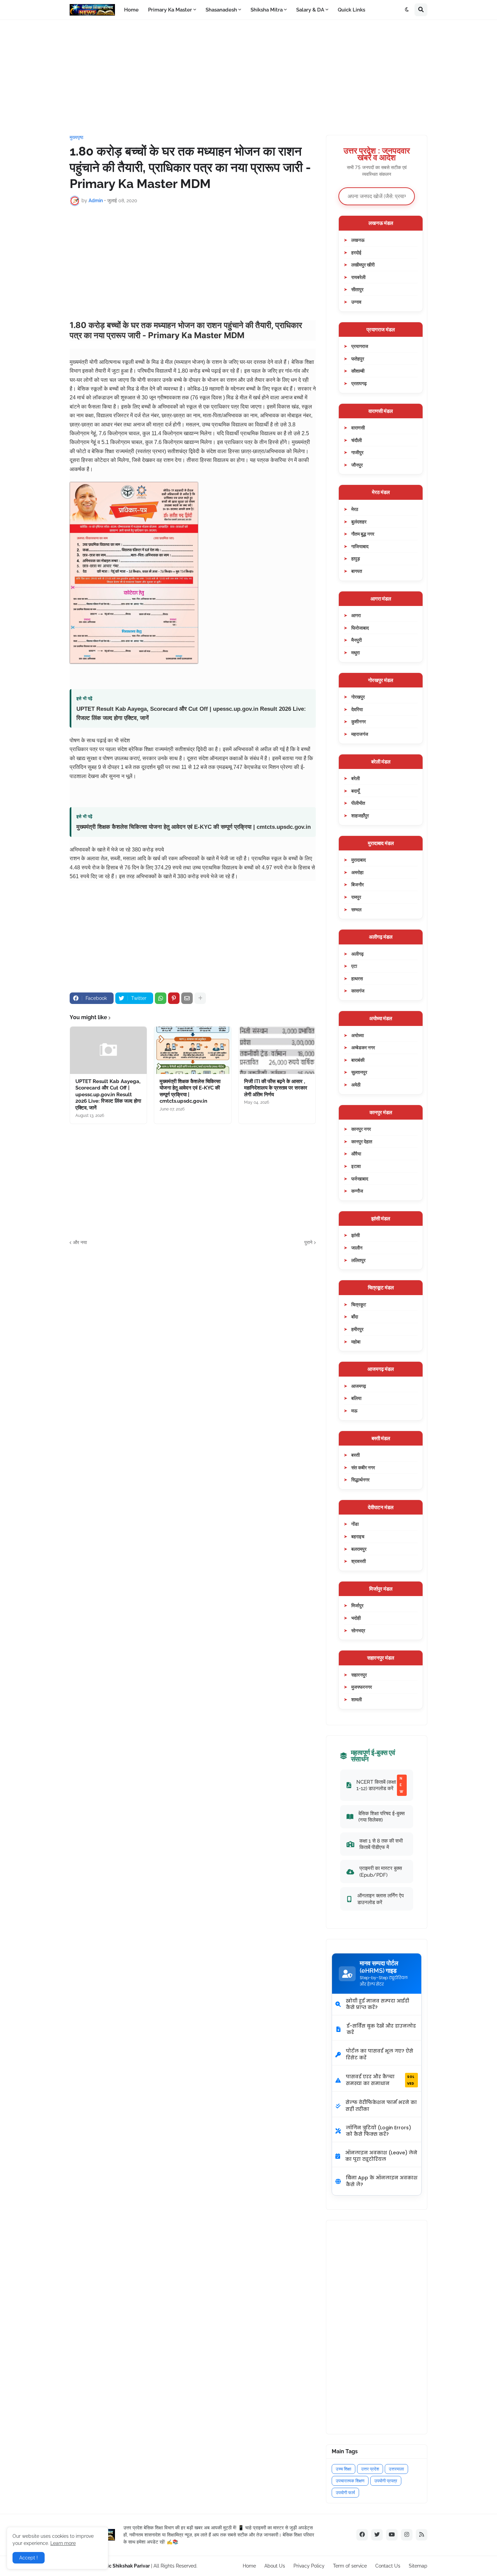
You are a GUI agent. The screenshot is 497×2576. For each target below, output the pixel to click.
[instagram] (407, 2535)
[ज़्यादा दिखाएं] (200, 998)
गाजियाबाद (360, 546)
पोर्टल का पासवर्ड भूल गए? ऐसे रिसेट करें (380, 2054)
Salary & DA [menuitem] (310, 10)
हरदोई (356, 252)
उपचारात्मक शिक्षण (350, 2481)
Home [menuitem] (131, 10)
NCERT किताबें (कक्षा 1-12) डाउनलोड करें (380, 1785)
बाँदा (355, 1317)
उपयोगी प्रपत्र (386, 2481)
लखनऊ (358, 240)
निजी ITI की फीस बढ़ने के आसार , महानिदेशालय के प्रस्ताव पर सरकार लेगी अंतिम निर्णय (276, 1088)
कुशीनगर (359, 721)
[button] (407, 10)
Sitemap (418, 2566)
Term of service (350, 2566)
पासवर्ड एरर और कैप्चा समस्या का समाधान (380, 2080)
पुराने (308, 1242)
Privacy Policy (309, 2566)
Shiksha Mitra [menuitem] (267, 10)
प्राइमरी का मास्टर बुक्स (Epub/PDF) (381, 1871)
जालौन (357, 1248)
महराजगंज (360, 734)
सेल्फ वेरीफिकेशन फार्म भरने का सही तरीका (381, 2106)
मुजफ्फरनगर (362, 1687)
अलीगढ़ (358, 954)
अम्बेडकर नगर (363, 1047)
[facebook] (362, 2535)
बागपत (357, 571)
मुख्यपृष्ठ (76, 137)
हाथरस (357, 978)
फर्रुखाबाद (360, 1179)
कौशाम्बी (358, 371)
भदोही (356, 1618)
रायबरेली (358, 277)
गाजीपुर (357, 452)
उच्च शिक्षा (344, 2469)
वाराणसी (358, 428)
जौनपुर (357, 465)
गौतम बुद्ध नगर (363, 534)
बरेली (356, 778)
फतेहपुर (358, 359)
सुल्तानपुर (359, 1072)
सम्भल (356, 909)
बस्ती (356, 1455)
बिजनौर (358, 884)
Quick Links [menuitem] (351, 10)
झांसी (356, 1235)
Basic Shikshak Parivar (124, 2566)
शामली (357, 1699)
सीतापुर (357, 289)
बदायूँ (356, 791)
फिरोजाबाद (360, 628)
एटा (354, 966)
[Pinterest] (174, 998)
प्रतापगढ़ (359, 383)
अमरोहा (357, 872)
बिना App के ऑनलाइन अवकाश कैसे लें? (382, 2181)
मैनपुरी (357, 640)
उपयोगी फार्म (345, 2493)
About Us (275, 2566)
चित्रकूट (359, 1304)
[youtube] (392, 2535)
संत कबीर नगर (363, 1467)
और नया (80, 1242)
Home (249, 2566)
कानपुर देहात (362, 1141)
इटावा (356, 1166)
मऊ (354, 1411)
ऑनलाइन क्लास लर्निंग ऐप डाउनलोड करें (381, 1899)
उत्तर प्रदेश (370, 2469)
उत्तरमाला (396, 2469)
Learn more (63, 2543)
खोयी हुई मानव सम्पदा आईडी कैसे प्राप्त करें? (377, 2004)
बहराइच (358, 1536)
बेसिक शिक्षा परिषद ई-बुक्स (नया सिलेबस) (382, 1817)
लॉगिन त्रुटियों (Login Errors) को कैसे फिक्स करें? (378, 2131)
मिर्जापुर (357, 1605)
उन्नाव (356, 302)
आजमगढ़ (359, 1386)
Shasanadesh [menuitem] (221, 10)
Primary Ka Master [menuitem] (170, 10)
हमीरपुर (357, 1329)
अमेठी (356, 1085)
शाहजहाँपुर (360, 815)
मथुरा (356, 652)
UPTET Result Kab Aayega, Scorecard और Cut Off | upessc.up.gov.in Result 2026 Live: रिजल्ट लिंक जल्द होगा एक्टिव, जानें (191, 713)
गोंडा (355, 1524)
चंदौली (357, 440)
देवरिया (357, 709)
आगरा (356, 615)
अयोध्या (358, 1035)
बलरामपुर (359, 1549)
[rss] (422, 2535)
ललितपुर (358, 1260)
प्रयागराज (360, 346)
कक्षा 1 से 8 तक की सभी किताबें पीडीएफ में (381, 1844)
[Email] (187, 998)
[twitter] (377, 2535)
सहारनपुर (359, 1675)
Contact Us (388, 2566)
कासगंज (358, 991)
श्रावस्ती (359, 1561)
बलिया (356, 1398)
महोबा (356, 1342)
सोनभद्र (358, 1630)
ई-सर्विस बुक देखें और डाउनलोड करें (381, 2029)
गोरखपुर (358, 697)
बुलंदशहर (359, 522)
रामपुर (356, 897)
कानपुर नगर (361, 1129)
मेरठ (355, 509)
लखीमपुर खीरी (363, 265)
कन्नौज (357, 1191)
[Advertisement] (249, 77)
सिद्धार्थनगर (360, 1480)
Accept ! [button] (29, 2558)
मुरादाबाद (359, 860)
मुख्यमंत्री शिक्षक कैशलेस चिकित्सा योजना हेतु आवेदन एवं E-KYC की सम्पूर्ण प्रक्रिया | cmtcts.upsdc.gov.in (194, 827)
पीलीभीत (358, 803)
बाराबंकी (358, 1060)
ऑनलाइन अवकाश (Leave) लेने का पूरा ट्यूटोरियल (381, 2156)
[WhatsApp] (161, 998)
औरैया (356, 1154)
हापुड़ (356, 558)
